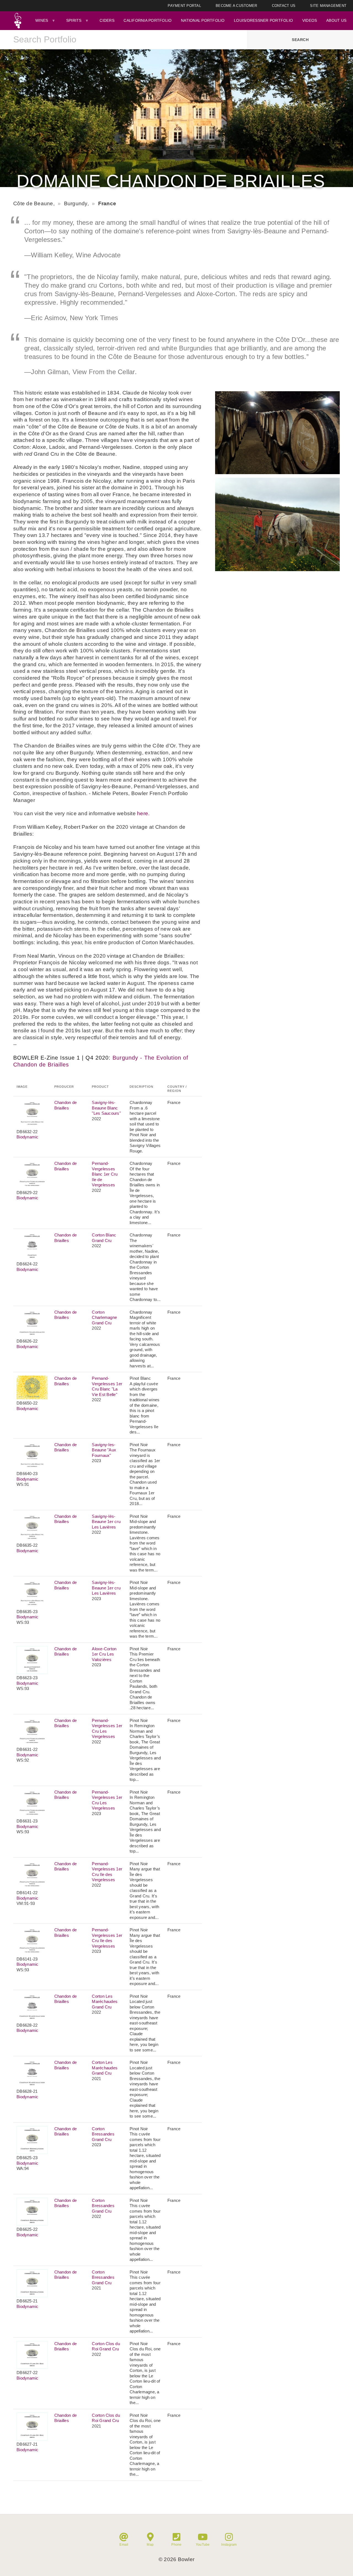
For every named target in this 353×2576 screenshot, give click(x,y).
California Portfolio (148, 20)
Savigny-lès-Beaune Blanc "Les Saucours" (106, 1108)
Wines (42, 20)
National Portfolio (203, 20)
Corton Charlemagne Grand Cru (104, 1317)
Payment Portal (184, 6)
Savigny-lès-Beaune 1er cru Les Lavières (106, 1522)
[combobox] (124, 40)
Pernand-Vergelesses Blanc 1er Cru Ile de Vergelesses (105, 1174)
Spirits (74, 20)
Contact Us (284, 6)
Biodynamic (28, 1137)
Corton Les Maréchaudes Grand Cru (105, 2002)
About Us (336, 20)
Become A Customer (236, 6)
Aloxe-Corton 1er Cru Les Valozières (104, 1654)
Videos (310, 20)
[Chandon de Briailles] (277, 472)
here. (143, 813)
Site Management (328, 6)
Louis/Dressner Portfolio (263, 20)
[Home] (18, 21)
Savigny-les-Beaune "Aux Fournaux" (104, 1450)
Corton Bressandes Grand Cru (103, 2134)
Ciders (107, 20)
